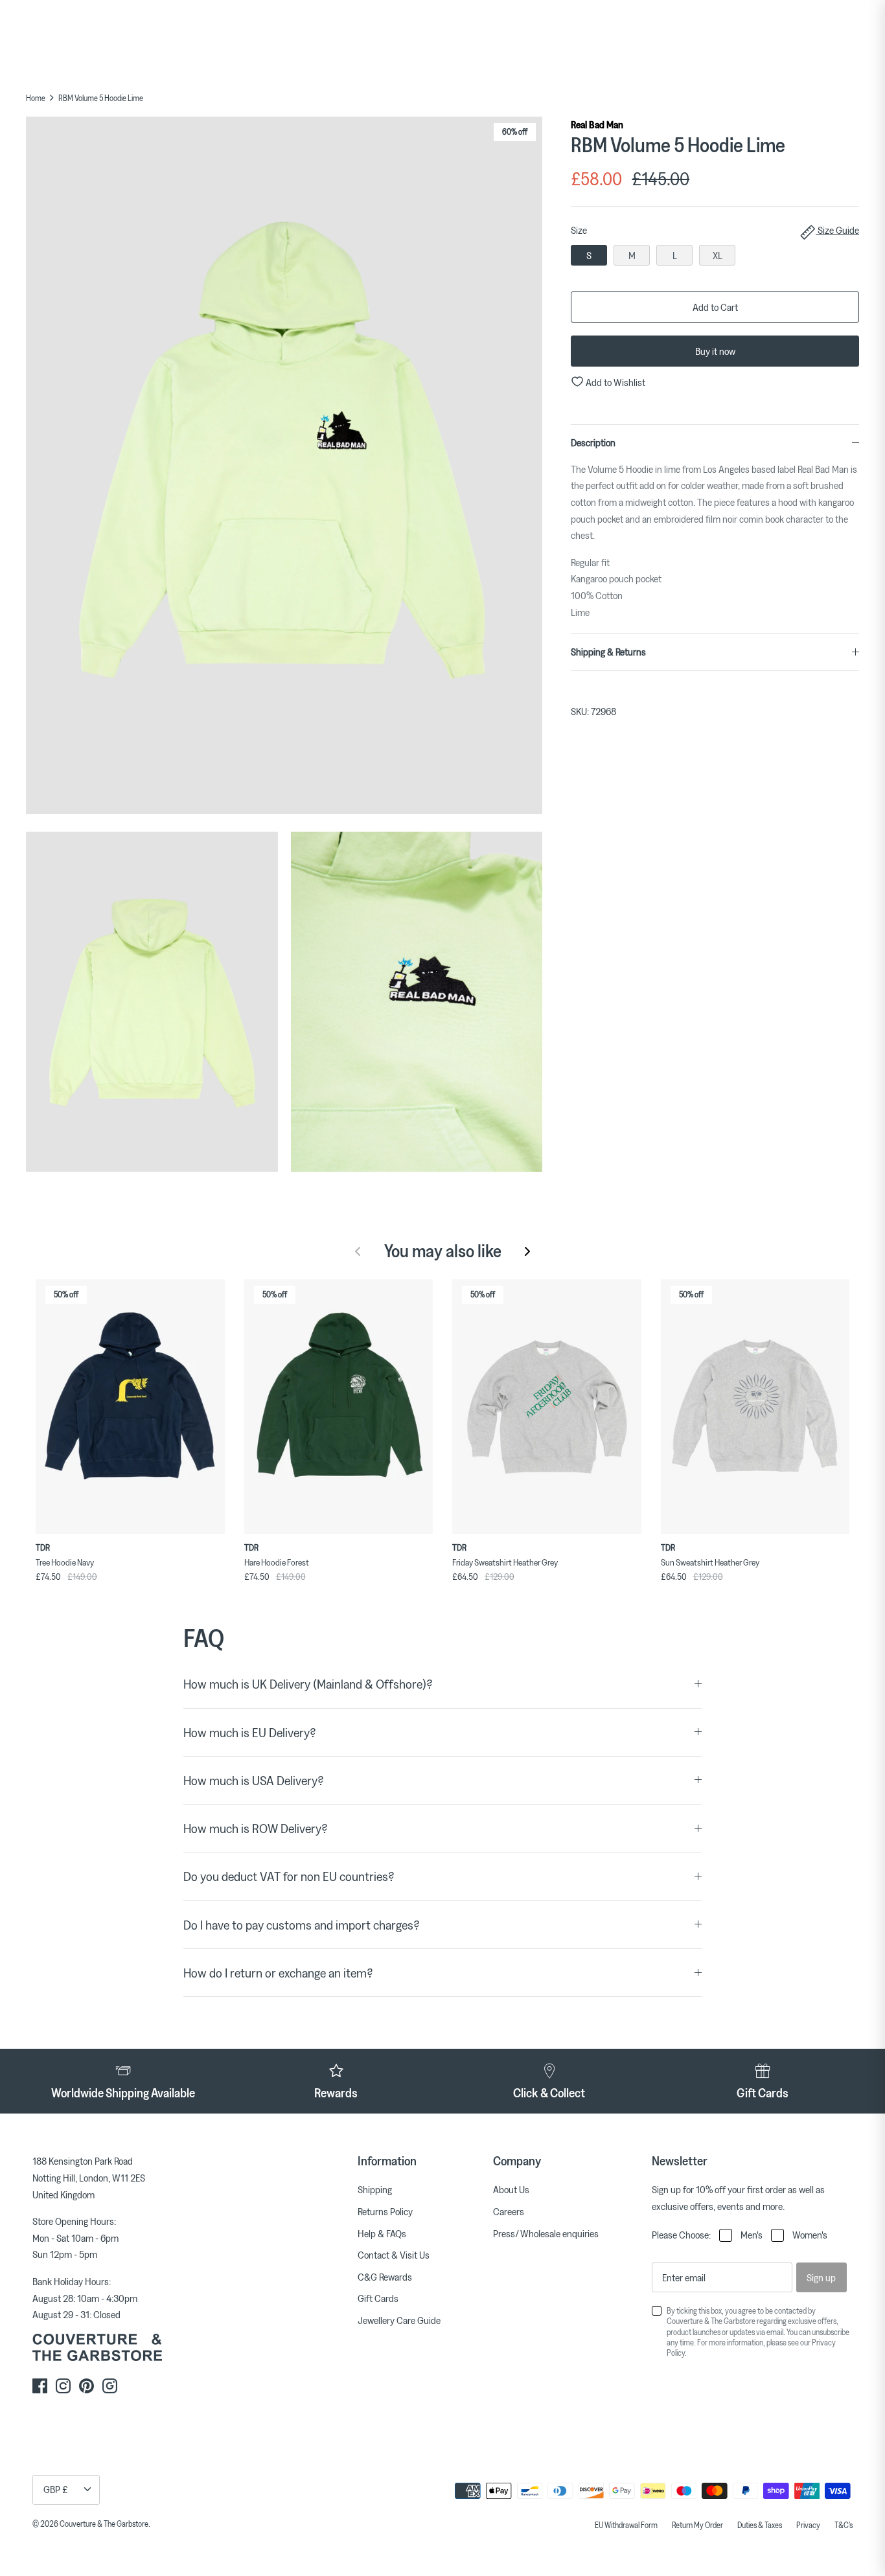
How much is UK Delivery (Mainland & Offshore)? (308, 1684)
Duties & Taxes (760, 2525)
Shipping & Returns (608, 652)
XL (718, 255)
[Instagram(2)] (110, 2386)
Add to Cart (715, 307)
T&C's (844, 2525)
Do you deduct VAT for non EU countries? (289, 1876)
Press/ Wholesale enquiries (546, 2233)
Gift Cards (378, 2298)
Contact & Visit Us (394, 2255)
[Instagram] (63, 2386)
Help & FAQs (382, 2233)
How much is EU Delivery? (250, 1732)
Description (593, 442)
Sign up (821, 2277)
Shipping (375, 2189)
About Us (511, 2189)
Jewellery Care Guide (399, 2320)
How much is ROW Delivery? (256, 1828)
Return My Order (697, 2525)
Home (36, 98)
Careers (509, 2211)
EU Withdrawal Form (626, 2525)
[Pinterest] (86, 2386)
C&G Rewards (385, 2277)
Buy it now (715, 351)
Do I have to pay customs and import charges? (302, 1925)
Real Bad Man (597, 124)
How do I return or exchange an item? (278, 1973)
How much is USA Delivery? (254, 1780)
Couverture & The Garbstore (104, 2524)
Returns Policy (385, 2211)
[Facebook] (40, 2386)
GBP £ (56, 2489)
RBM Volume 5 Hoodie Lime (101, 98)
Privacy (808, 2525)
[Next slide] (527, 1251)
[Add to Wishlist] (218, 1286)
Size (715, 230)
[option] (284, 468)
